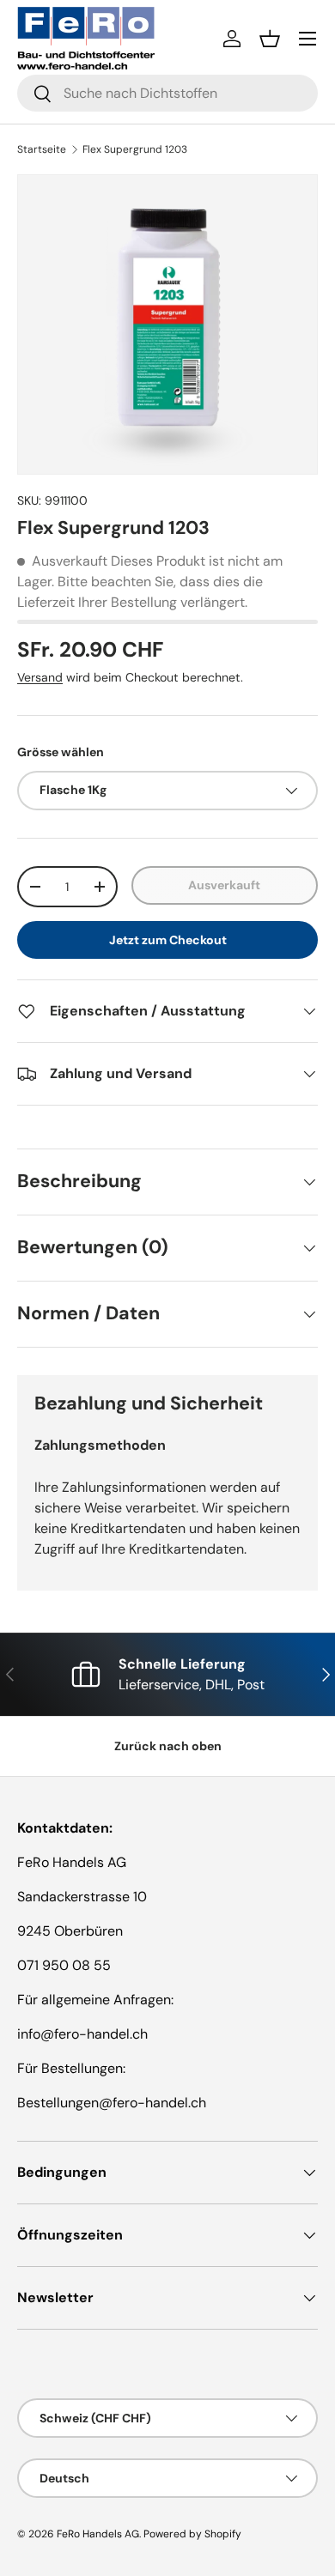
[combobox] (167, 93)
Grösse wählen (61, 752)
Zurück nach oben (168, 1746)
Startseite (42, 149)
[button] (270, 39)
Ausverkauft (224, 885)
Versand (40, 677)
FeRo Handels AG (98, 2534)
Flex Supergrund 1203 (135, 149)
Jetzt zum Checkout (168, 940)
